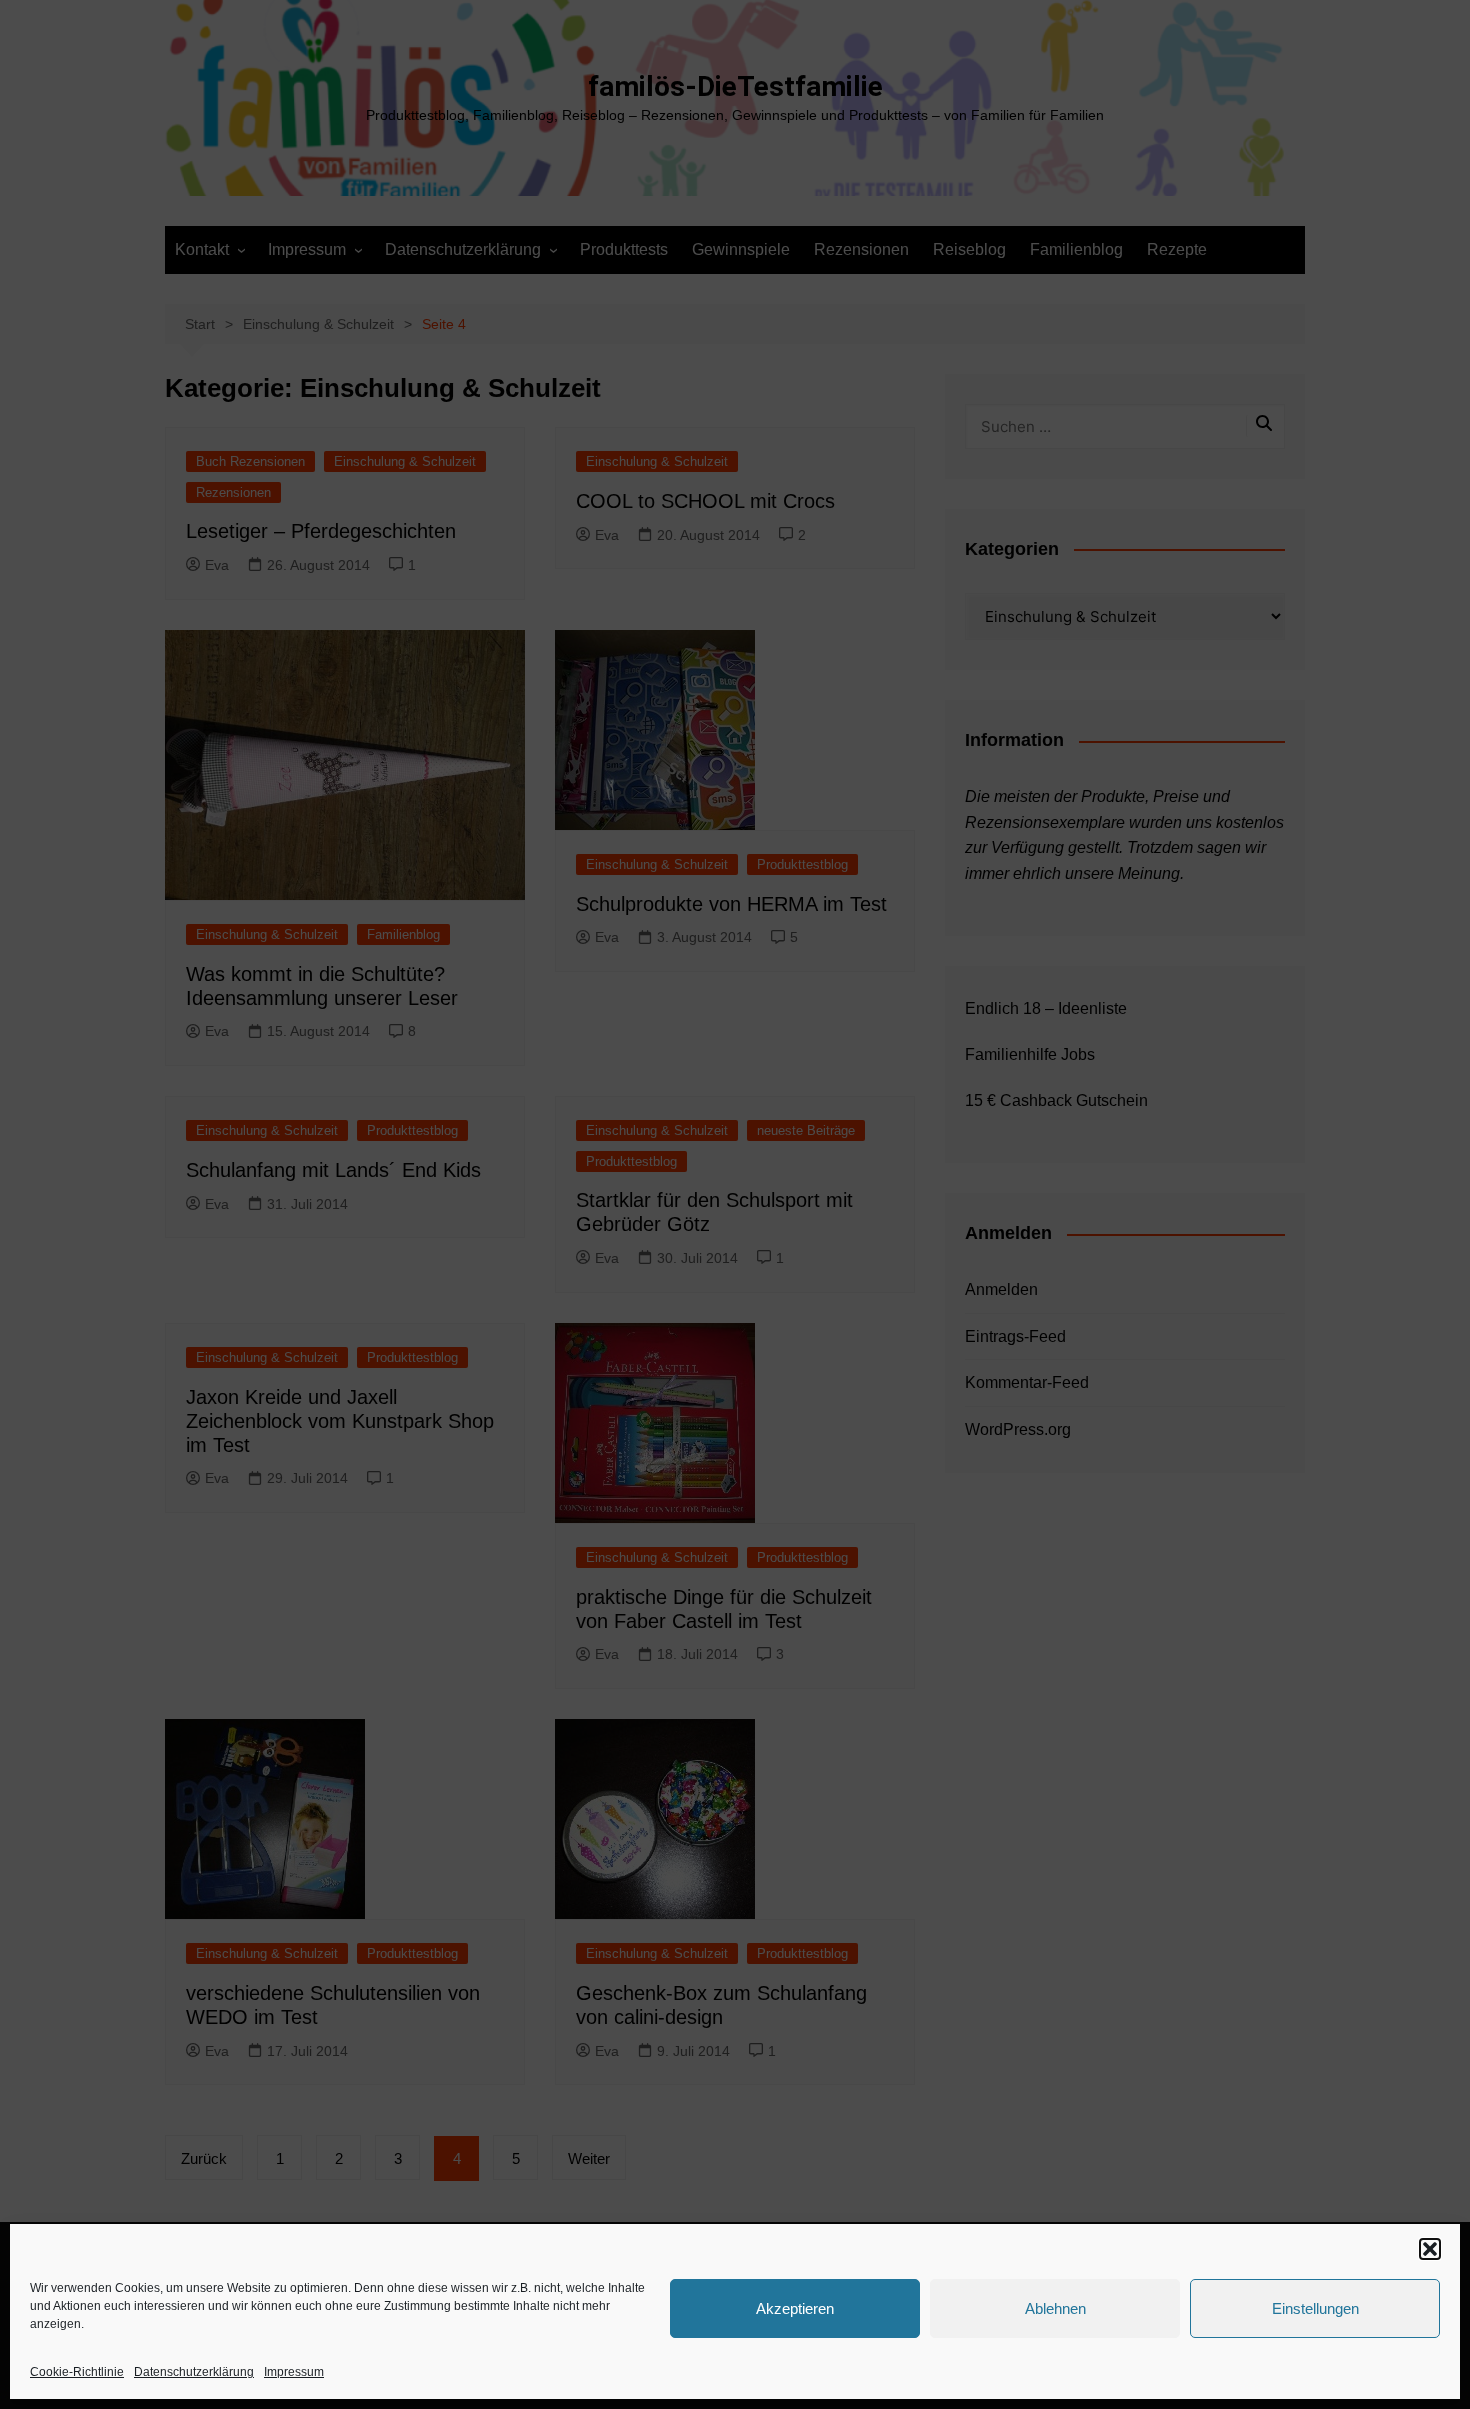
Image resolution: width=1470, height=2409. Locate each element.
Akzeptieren (795, 2308)
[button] (1430, 2249)
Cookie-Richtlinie (77, 2372)
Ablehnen (1055, 2308)
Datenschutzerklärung (194, 2372)
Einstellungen (1315, 2308)
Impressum (294, 2372)
